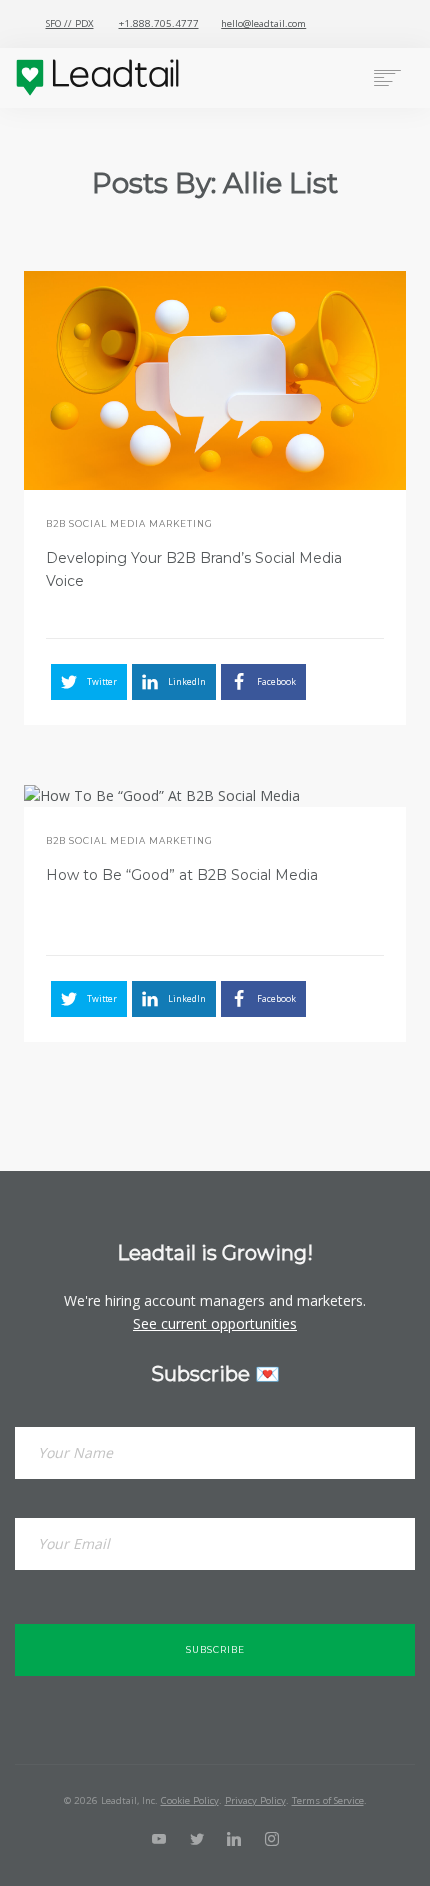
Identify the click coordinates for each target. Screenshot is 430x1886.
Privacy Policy (255, 1800)
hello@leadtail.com (263, 23)
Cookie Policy (190, 1800)
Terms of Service (328, 1800)
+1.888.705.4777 (159, 23)
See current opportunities (215, 1323)
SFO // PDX (70, 23)
